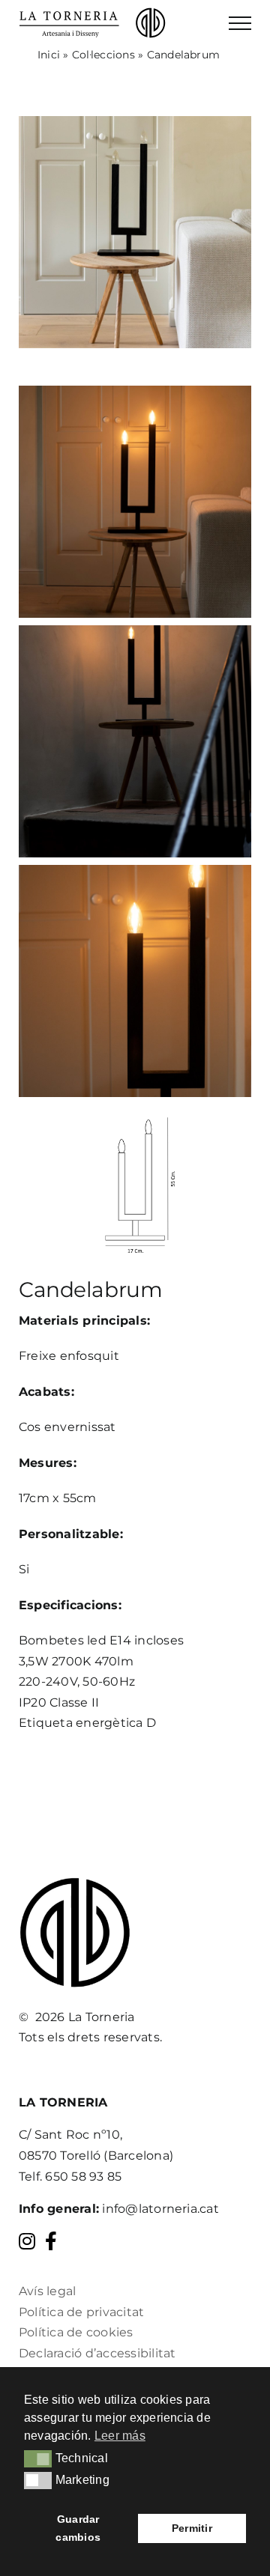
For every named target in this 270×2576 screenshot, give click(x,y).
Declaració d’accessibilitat (97, 2353)
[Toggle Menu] (240, 23)
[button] (38, 2458)
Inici (49, 55)
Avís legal (47, 2291)
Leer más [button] (120, 2436)
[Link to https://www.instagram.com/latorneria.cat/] (27, 2241)
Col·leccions (103, 55)
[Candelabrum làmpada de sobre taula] (135, 122)
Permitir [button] (192, 2528)
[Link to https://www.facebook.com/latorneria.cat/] (51, 2241)
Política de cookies (76, 2332)
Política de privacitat (81, 2312)
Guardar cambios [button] (78, 2528)
